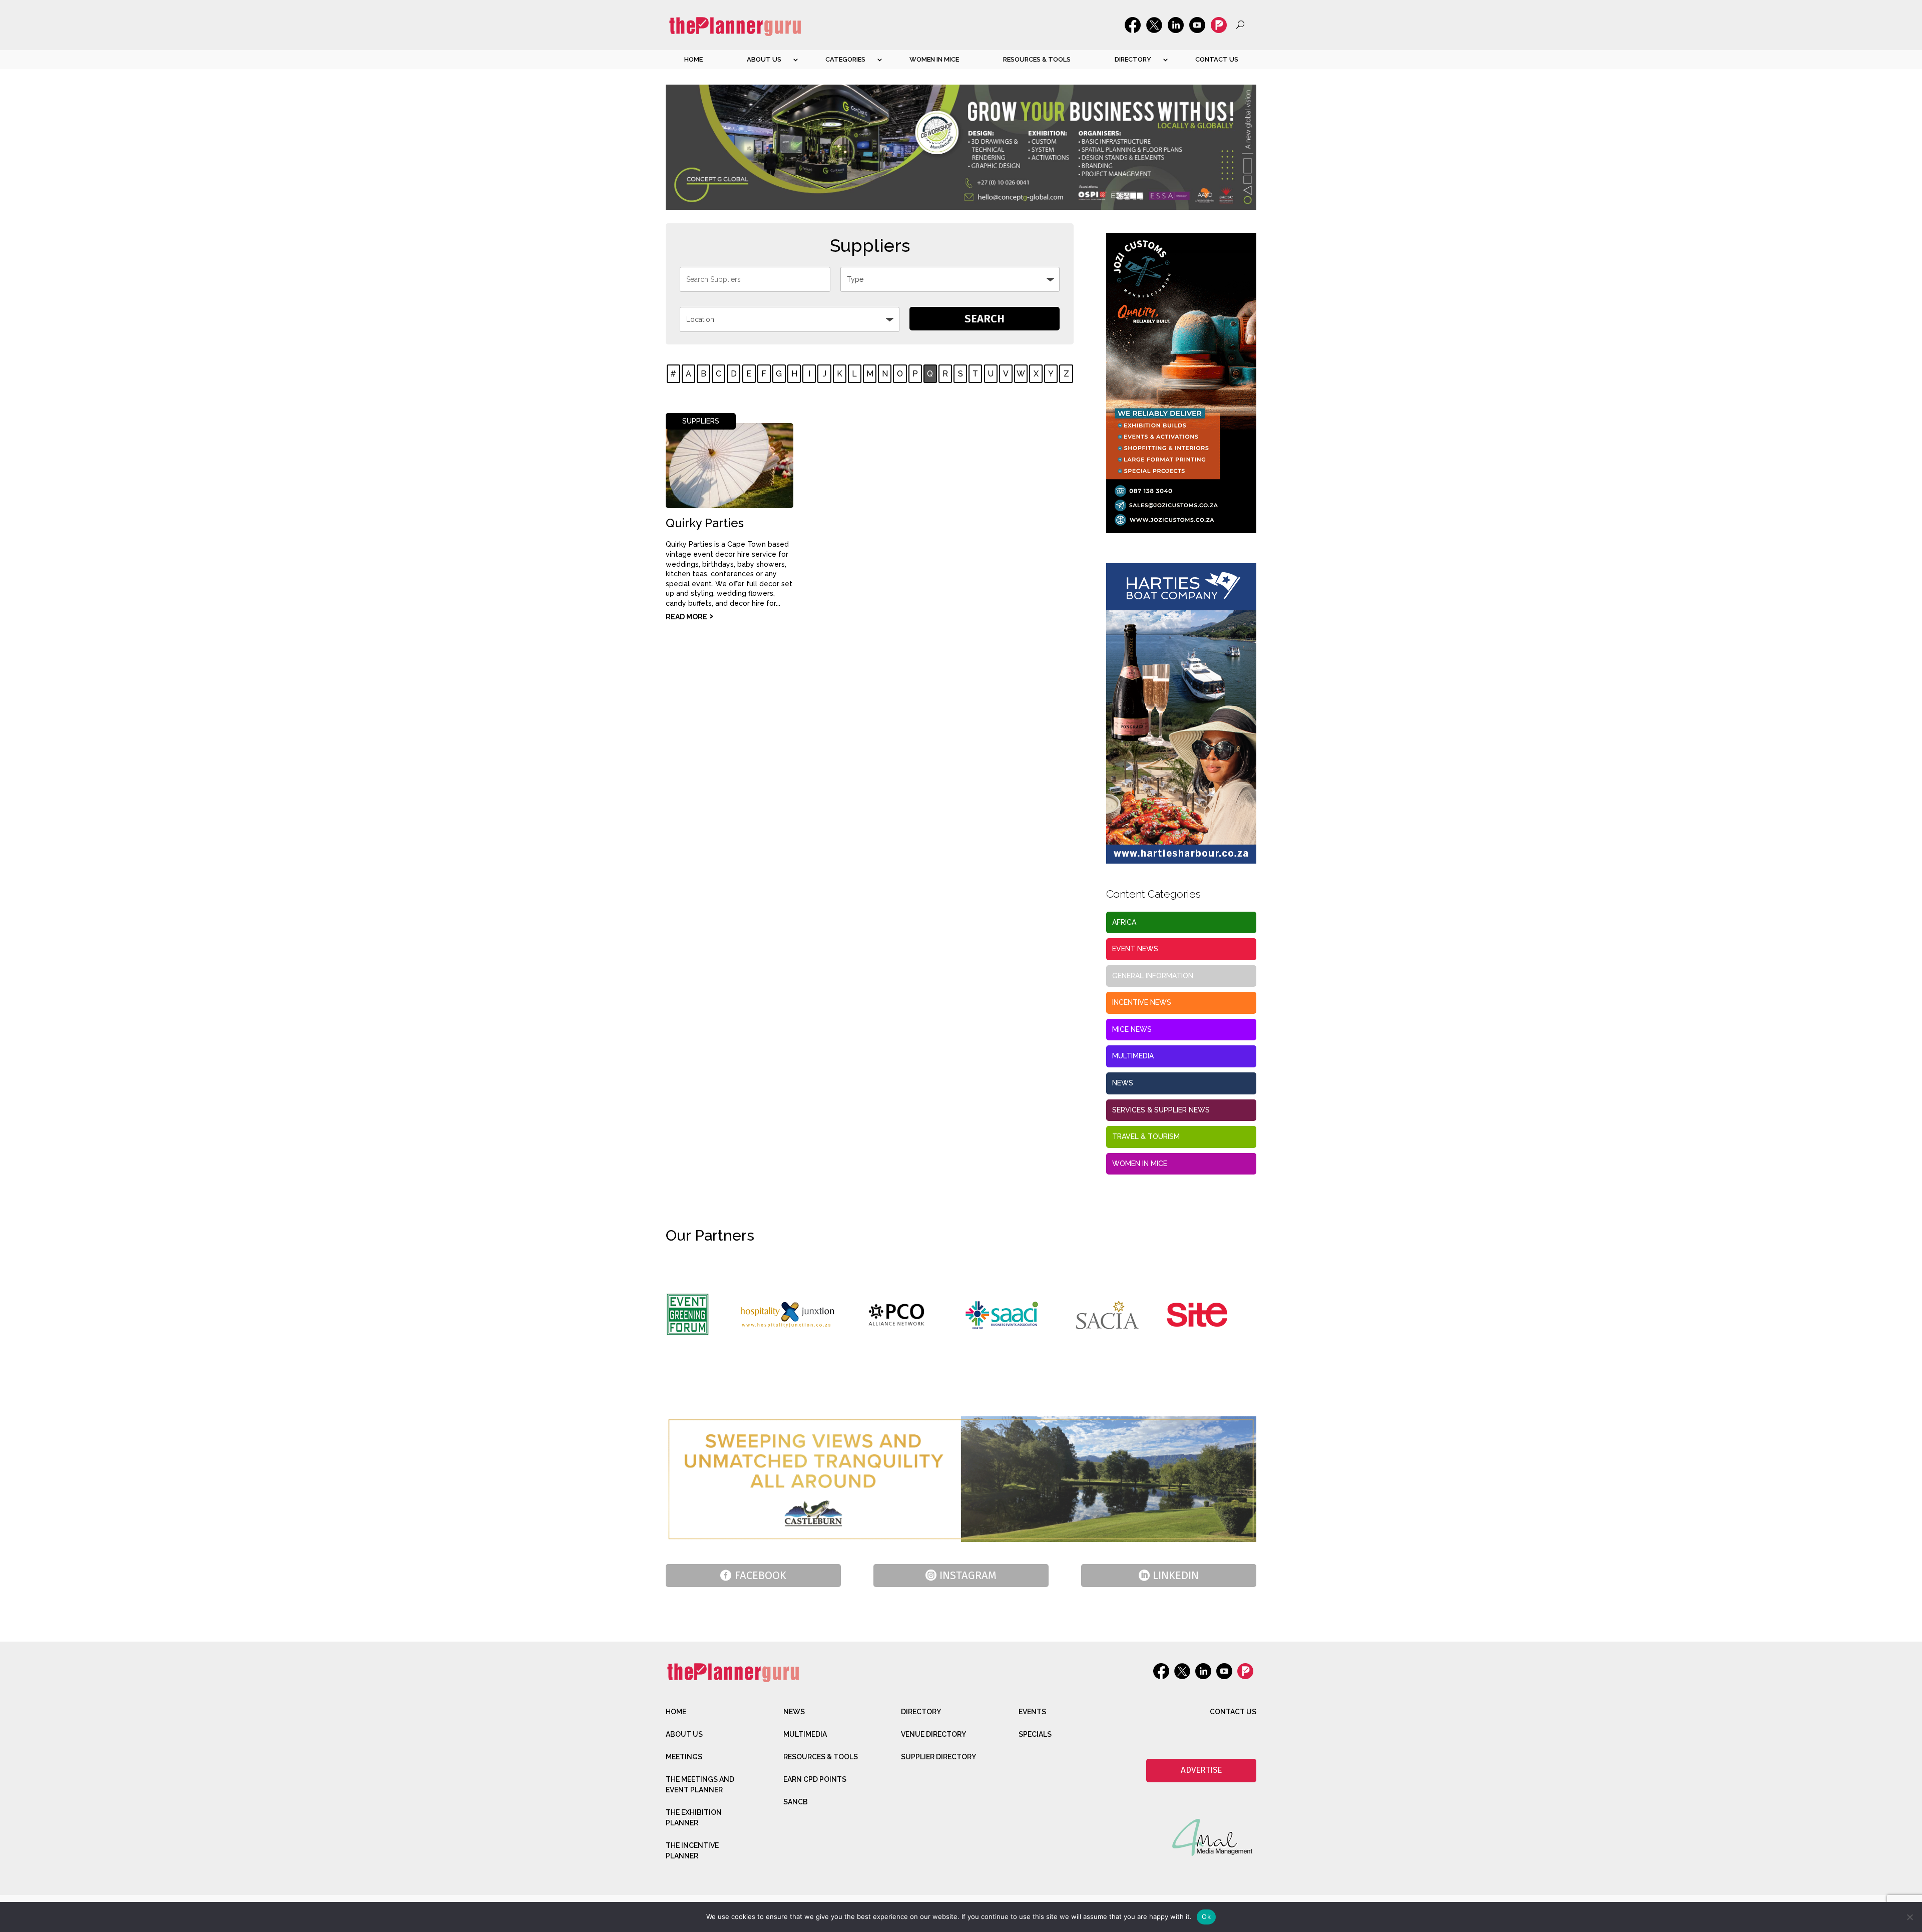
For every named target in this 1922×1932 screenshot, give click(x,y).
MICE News (1132, 1029)
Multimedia (1133, 1056)
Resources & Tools (1037, 59)
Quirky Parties (705, 523)
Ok (1206, 1916)
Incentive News (1142, 1002)
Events (1032, 1712)
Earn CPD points (815, 1779)
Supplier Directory (938, 1757)
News (1123, 1083)
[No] (1909, 1917)
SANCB (796, 1802)
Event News (1135, 949)
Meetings (684, 1757)
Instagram (968, 1575)
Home (693, 59)
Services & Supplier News (1161, 1110)
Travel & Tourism (1146, 1136)
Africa (1124, 922)
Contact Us (1217, 59)
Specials (1035, 1734)
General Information (1153, 976)
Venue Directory (933, 1734)
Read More (686, 617)
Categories (845, 59)
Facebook (761, 1575)
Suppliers (701, 421)
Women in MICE (934, 59)
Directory (1133, 59)
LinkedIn (1176, 1575)
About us (764, 59)
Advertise (1201, 1770)
